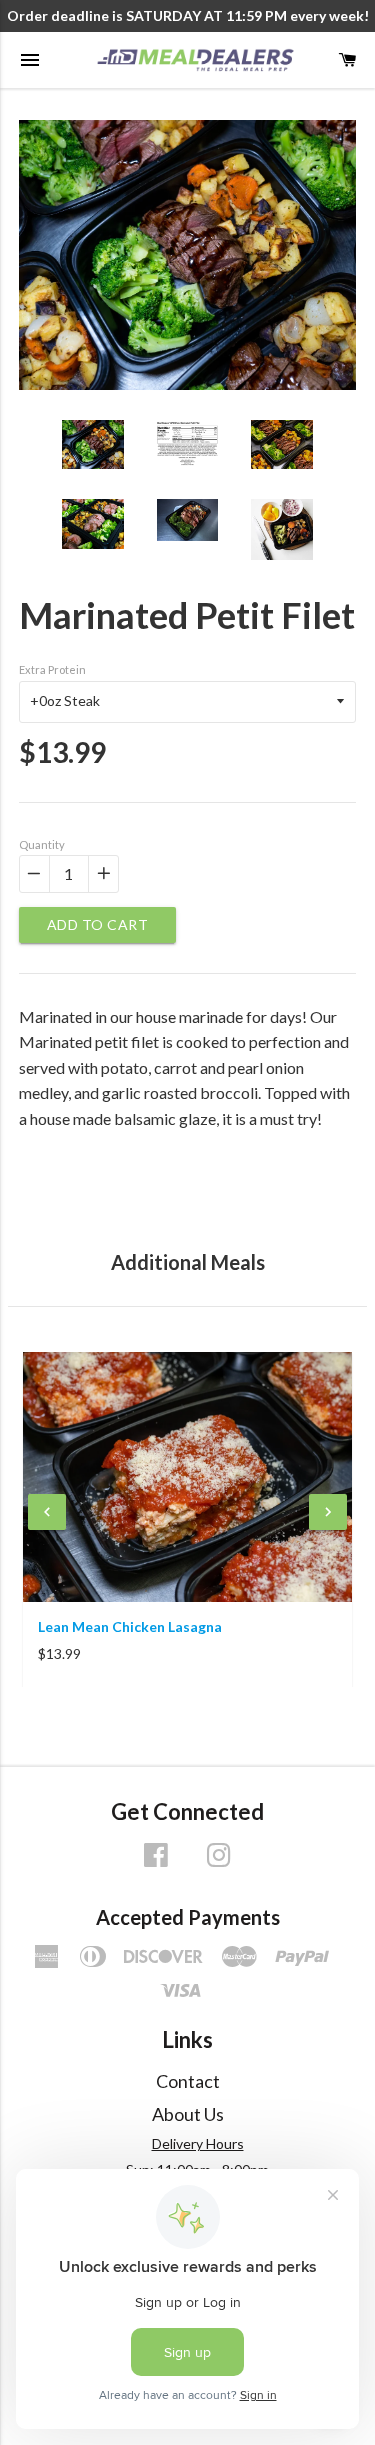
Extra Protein (52, 669)
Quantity (42, 844)
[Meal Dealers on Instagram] (219, 1861)
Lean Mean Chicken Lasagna (130, 1626)
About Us (188, 2114)
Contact (188, 2081)
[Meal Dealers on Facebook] (156, 1861)
